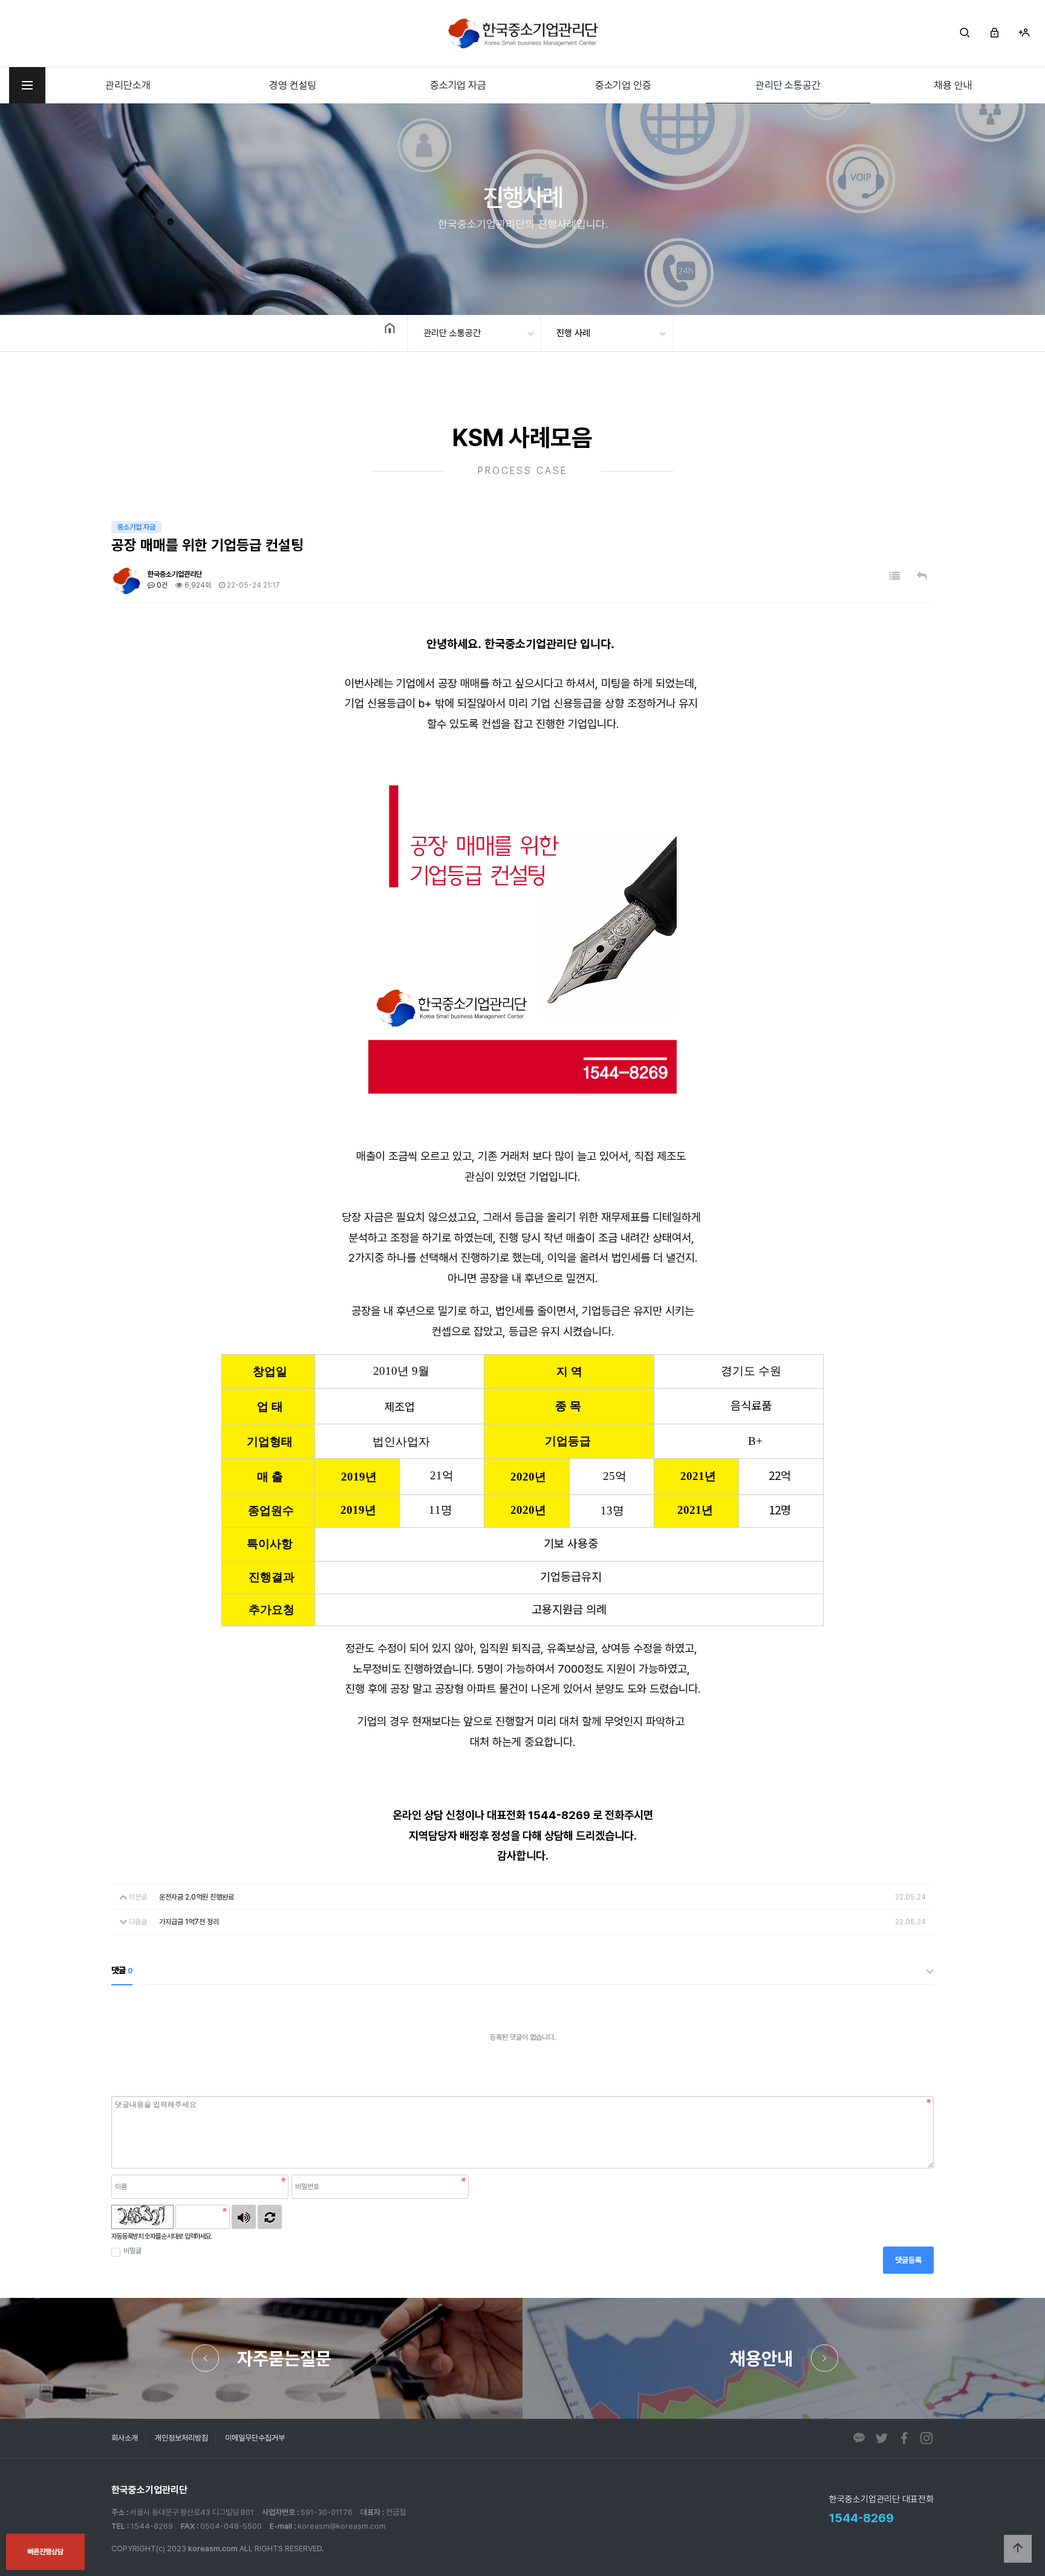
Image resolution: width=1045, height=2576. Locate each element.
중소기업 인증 (623, 85)
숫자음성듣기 (244, 2217)
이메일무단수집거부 (255, 2438)
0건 (161, 585)
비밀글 (132, 2251)
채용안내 (761, 2358)
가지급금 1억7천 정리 (189, 1922)
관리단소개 (128, 85)
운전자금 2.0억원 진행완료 (197, 1897)
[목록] (895, 576)
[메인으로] (522, 33)
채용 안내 (953, 85)
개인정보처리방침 (181, 2438)
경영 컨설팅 (293, 85)
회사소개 (125, 2438)
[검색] (965, 33)
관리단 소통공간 (788, 85)
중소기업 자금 (458, 85)
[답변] (922, 576)
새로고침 (270, 2217)
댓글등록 (908, 2260)
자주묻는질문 (284, 2358)
